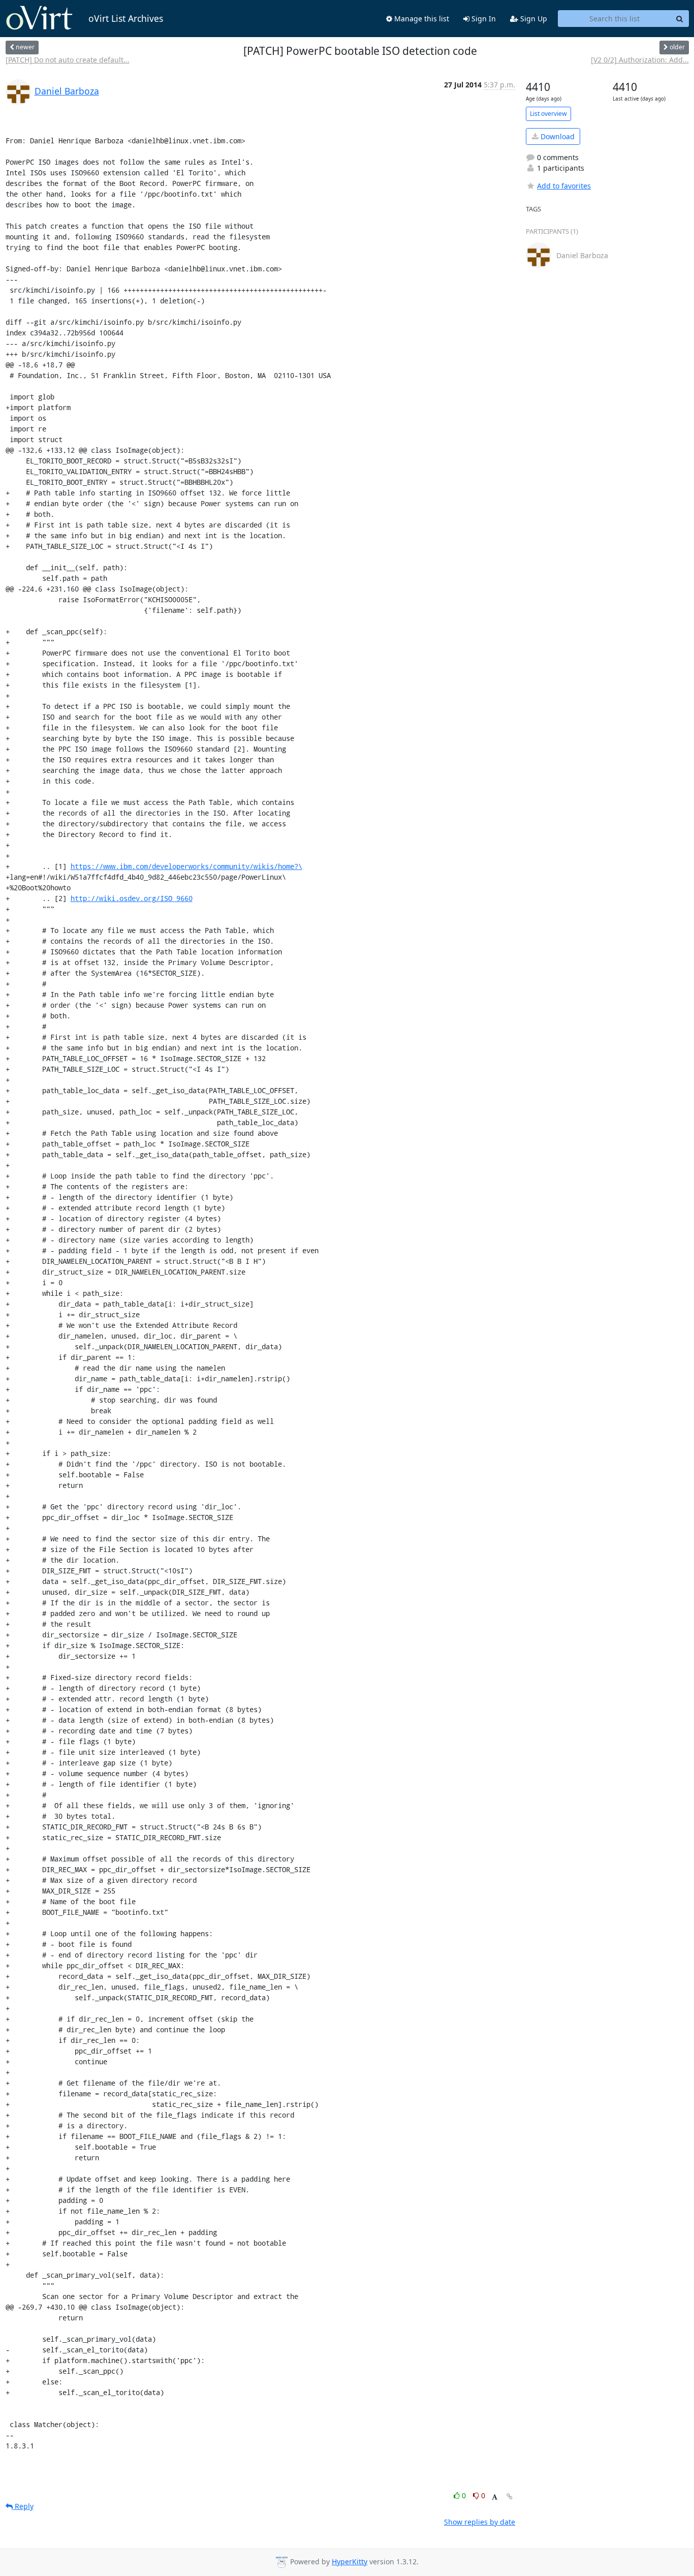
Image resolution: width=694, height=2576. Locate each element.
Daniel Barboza (67, 91)
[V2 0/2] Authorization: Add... (640, 60)
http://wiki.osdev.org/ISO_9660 (132, 898)
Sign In (483, 19)
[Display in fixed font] (495, 2497)
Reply (23, 2506)
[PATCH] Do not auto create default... (68, 60)
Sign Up (533, 19)
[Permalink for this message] (510, 2496)
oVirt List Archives (126, 18)
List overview (548, 114)
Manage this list (421, 19)
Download (557, 136)
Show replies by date (480, 2522)
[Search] (680, 19)
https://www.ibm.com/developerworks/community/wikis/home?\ (186, 866)
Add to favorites (564, 186)
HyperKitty (350, 2562)
